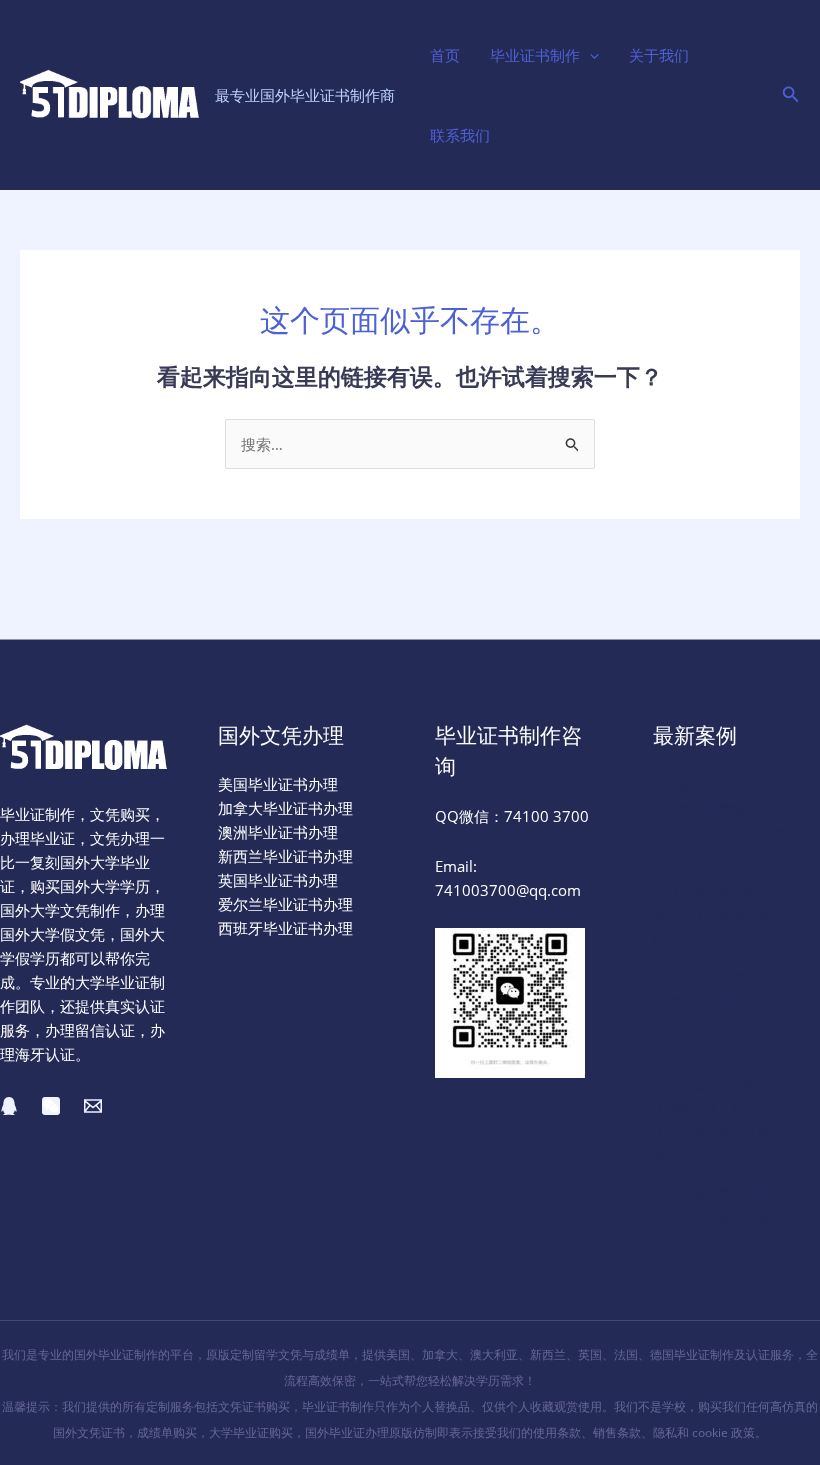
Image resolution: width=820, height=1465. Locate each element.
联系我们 (460, 135)
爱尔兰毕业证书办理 (285, 904)
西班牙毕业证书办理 (285, 928)
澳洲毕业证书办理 (278, 832)
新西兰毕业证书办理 (285, 856)
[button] (589, 55)
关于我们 (659, 55)
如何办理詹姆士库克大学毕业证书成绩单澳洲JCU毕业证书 (718, 916)
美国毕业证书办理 (278, 784)
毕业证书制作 (535, 55)
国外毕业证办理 (347, 1432)
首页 (445, 55)
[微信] (51, 1106)
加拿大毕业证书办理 (285, 808)
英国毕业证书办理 (278, 880)
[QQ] (9, 1106)
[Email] (93, 1106)
